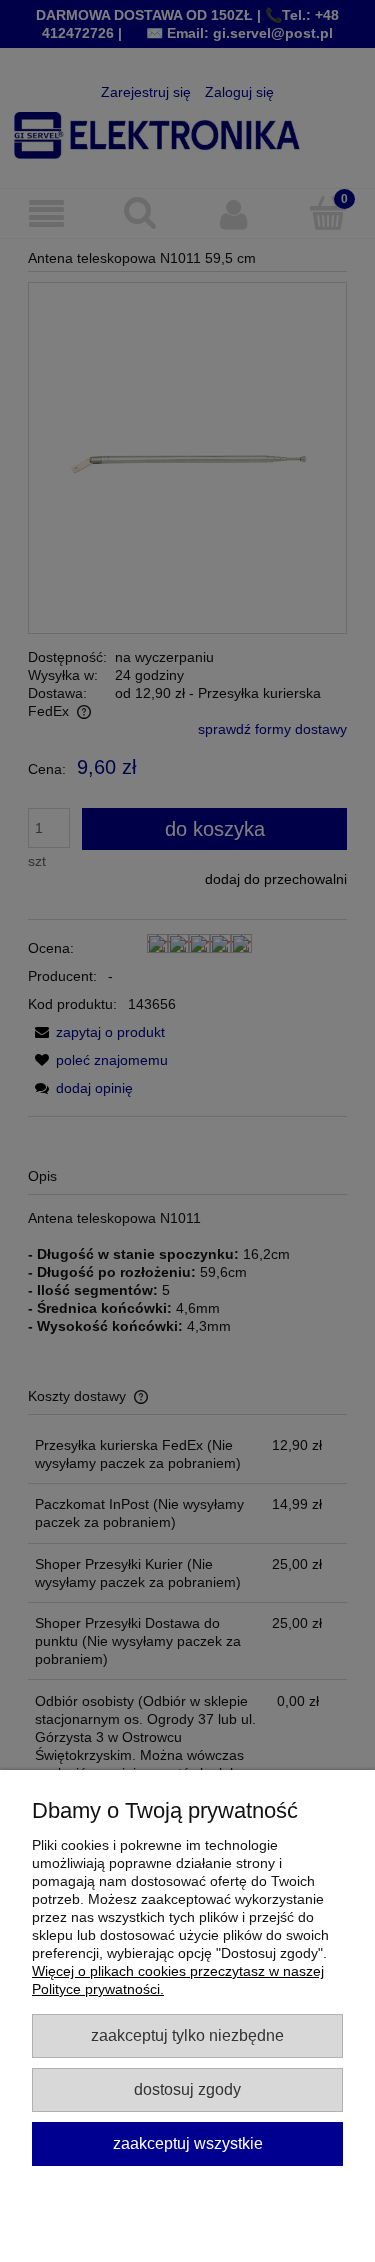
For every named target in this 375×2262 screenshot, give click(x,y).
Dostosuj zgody (187, 2089)
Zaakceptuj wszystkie (188, 2143)
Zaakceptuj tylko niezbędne (187, 2035)
